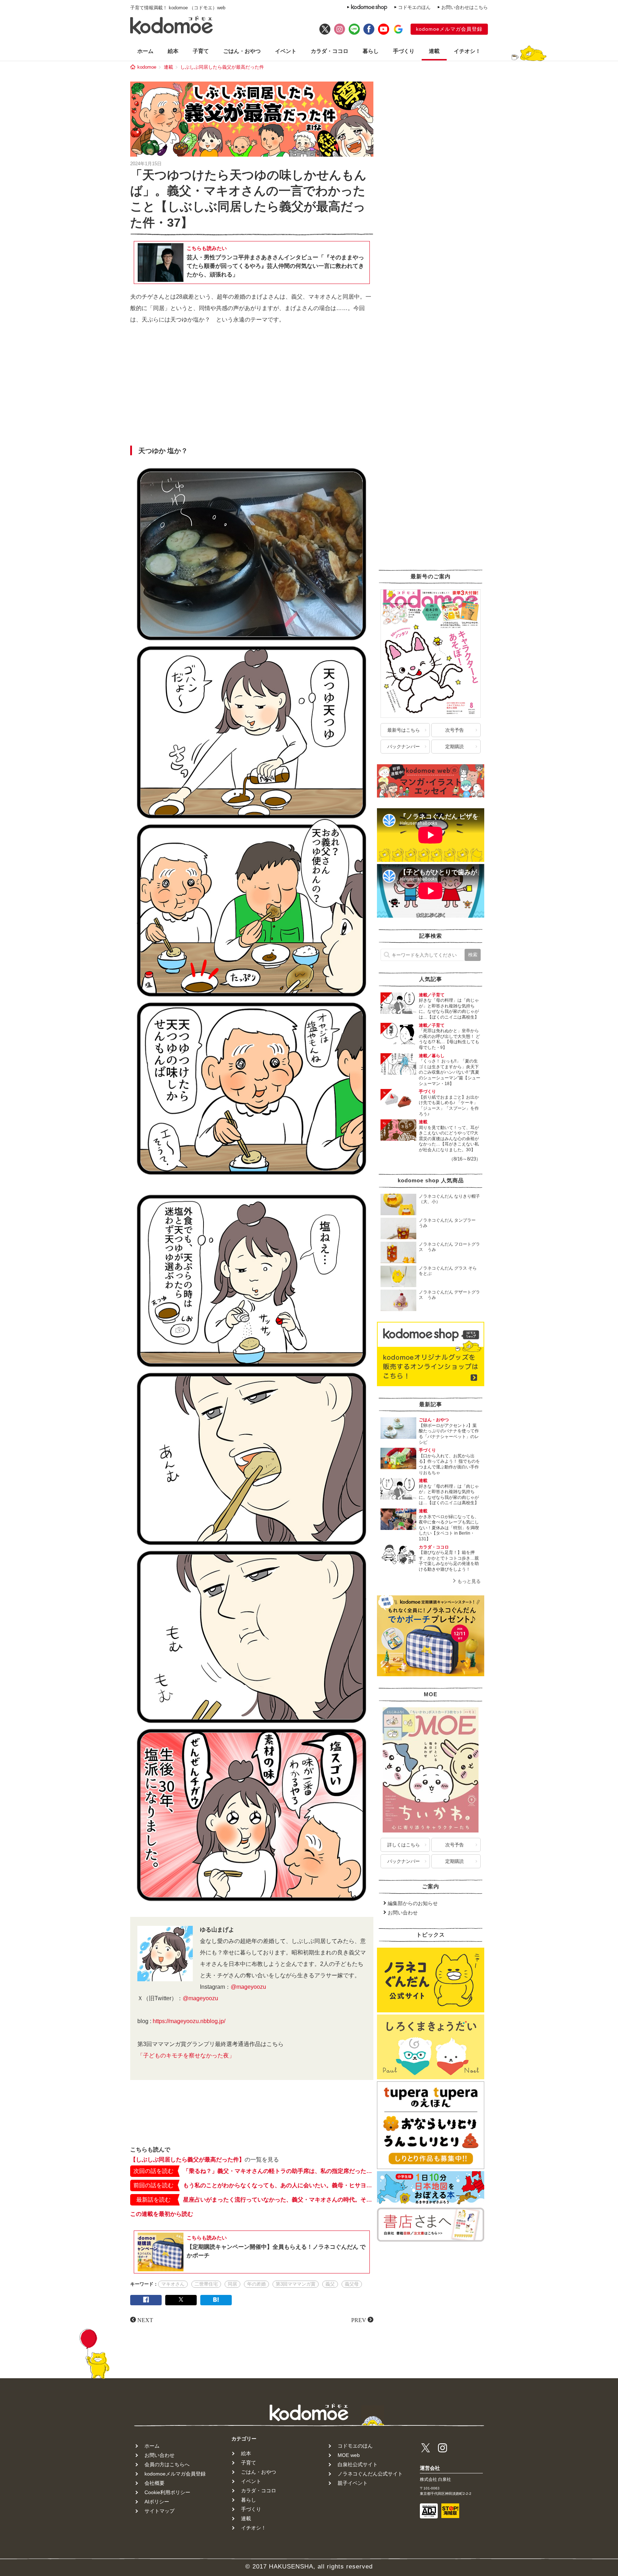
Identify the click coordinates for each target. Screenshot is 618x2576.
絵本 (173, 51)
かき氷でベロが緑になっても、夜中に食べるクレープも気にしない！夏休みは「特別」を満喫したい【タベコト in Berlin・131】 (449, 1528)
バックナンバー (404, 747)
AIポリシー (157, 2502)
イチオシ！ (467, 51)
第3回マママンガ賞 (296, 2284)
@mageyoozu (248, 1987)
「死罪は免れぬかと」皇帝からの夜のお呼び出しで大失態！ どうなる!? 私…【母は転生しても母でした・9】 (449, 1039)
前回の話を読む (153, 2185)
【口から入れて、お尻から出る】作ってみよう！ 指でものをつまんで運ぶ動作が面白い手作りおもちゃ (449, 1464)
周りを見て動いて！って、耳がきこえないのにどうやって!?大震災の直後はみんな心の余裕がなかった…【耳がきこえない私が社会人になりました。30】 (449, 1139)
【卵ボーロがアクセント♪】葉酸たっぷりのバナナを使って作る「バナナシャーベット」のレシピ (449, 1434)
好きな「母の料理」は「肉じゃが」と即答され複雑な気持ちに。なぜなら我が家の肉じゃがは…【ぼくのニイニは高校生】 (449, 1009)
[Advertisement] (252, 387)
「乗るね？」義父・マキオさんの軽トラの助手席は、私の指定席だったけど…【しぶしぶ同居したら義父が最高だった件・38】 (278, 2171)
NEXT (145, 2320)
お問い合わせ (403, 1913)
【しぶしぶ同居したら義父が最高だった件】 (187, 2160)
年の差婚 (256, 2284)
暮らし (371, 51)
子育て (201, 51)
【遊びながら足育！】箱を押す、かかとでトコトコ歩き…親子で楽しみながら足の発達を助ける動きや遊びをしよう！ (449, 1561)
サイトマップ (160, 2511)
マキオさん (173, 2284)
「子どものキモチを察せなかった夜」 (186, 2055)
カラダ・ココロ (330, 51)
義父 (330, 2284)
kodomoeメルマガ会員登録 (449, 29)
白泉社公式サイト (358, 2464)
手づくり (404, 51)
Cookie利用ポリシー (167, 2492)
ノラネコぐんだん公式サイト (370, 2474)
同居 (232, 2284)
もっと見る (469, 1581)
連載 (434, 51)
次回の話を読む (153, 2171)
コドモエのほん (414, 7)
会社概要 (154, 2483)
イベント (286, 51)
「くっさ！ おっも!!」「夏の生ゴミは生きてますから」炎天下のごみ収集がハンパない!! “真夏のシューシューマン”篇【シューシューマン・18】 (450, 1072)
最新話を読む (153, 2200)
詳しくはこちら (404, 1845)
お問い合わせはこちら (465, 7)
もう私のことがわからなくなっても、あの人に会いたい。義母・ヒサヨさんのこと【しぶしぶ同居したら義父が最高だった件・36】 (278, 2185)
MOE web (349, 2455)
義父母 (352, 2284)
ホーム (145, 51)
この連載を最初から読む (162, 2214)
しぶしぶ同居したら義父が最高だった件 (222, 67)
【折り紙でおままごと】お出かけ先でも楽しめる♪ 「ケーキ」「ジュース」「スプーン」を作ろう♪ (449, 1106)
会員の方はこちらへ (167, 2464)
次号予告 (455, 730)
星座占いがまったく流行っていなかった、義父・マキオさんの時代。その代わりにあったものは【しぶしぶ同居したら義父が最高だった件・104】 (278, 2200)
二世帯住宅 (206, 2284)
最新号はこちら (404, 730)
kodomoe (147, 67)
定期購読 (455, 747)
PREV (359, 2320)
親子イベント (353, 2483)
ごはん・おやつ (242, 51)
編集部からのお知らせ (413, 1903)
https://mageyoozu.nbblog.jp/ (189, 2021)
